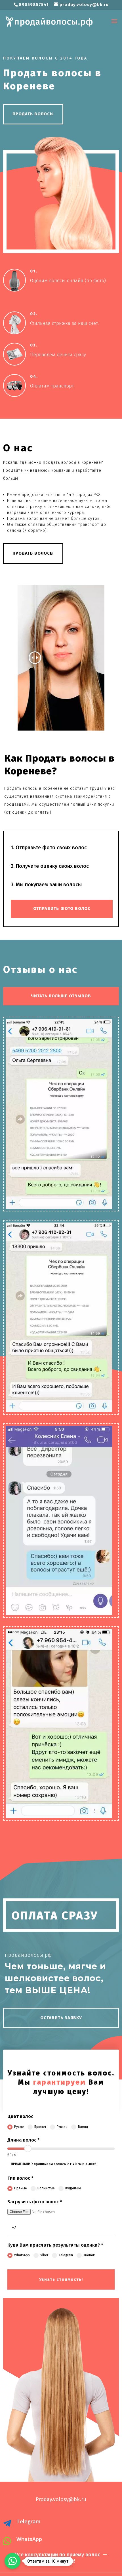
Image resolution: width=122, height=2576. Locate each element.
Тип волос (20, 2178)
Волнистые (46, 2188)
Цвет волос (20, 2116)
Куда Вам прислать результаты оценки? (55, 2245)
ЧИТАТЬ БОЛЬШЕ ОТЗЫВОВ (61, 996)
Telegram (66, 2255)
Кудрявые (73, 2188)
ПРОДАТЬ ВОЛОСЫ (33, 114)
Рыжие (62, 2127)
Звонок (89, 2255)
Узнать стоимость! (61, 2279)
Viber (44, 2255)
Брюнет (40, 2127)
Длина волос (24, 2140)
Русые (19, 2127)
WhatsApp (22, 2255)
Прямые (21, 2188)
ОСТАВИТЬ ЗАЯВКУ (61, 2018)
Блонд (83, 2127)
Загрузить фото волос (35, 2202)
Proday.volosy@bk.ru (61, 2499)
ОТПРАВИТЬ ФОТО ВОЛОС (62, 908)
